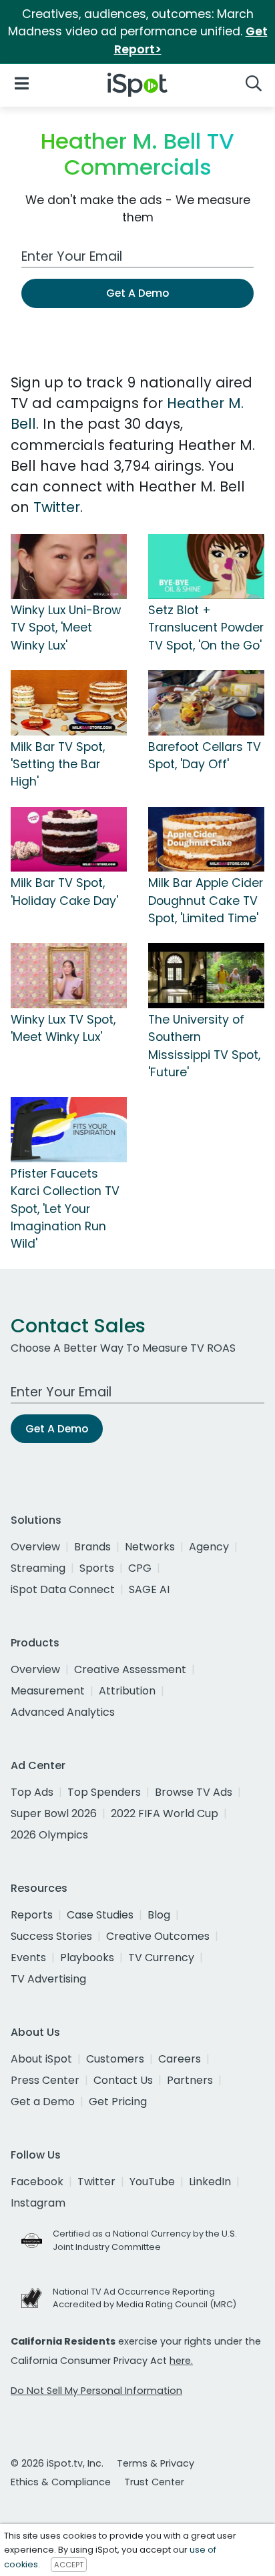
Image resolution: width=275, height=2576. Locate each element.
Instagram (38, 2203)
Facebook (37, 2182)
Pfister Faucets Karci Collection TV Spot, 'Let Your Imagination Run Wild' (65, 1209)
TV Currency (161, 1958)
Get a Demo (43, 2102)
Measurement (48, 1691)
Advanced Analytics (63, 1712)
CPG (140, 1568)
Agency (209, 1547)
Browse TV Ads (194, 1792)
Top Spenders (104, 1792)
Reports (32, 1915)
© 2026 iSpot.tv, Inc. (57, 2463)
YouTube (152, 2182)
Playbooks (87, 1958)
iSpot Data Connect (63, 1589)
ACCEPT (69, 2565)
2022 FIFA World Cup (165, 1813)
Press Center (45, 2080)
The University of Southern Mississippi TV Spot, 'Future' (204, 1046)
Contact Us (123, 2080)
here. (181, 2361)
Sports (97, 1568)
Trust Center (154, 2482)
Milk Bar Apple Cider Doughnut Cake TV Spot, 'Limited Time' (206, 901)
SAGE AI (149, 1589)
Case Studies (100, 1915)
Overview (35, 1547)
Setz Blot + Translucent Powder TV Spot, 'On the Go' (206, 628)
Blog (159, 1915)
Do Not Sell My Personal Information (96, 2391)
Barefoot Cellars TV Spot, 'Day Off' (205, 756)
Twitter (57, 507)
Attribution (127, 1691)
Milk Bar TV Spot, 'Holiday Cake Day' (64, 892)
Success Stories (51, 1936)
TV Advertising (48, 1979)
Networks (150, 1547)
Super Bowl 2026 (54, 1813)
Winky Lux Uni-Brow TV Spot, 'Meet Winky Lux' (66, 628)
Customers (115, 2059)
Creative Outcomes (158, 1936)
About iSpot (41, 2059)
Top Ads (32, 1792)
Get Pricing (118, 2102)
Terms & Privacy (156, 2463)
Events (28, 1958)
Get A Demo (137, 293)
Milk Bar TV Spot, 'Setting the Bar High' (58, 765)
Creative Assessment (130, 1669)
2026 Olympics (49, 1835)
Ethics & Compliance (61, 2482)
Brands (92, 1547)
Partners (190, 2080)
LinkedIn (210, 2182)
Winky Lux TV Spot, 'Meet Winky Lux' (63, 1028)
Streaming (38, 1568)
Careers (180, 2059)
